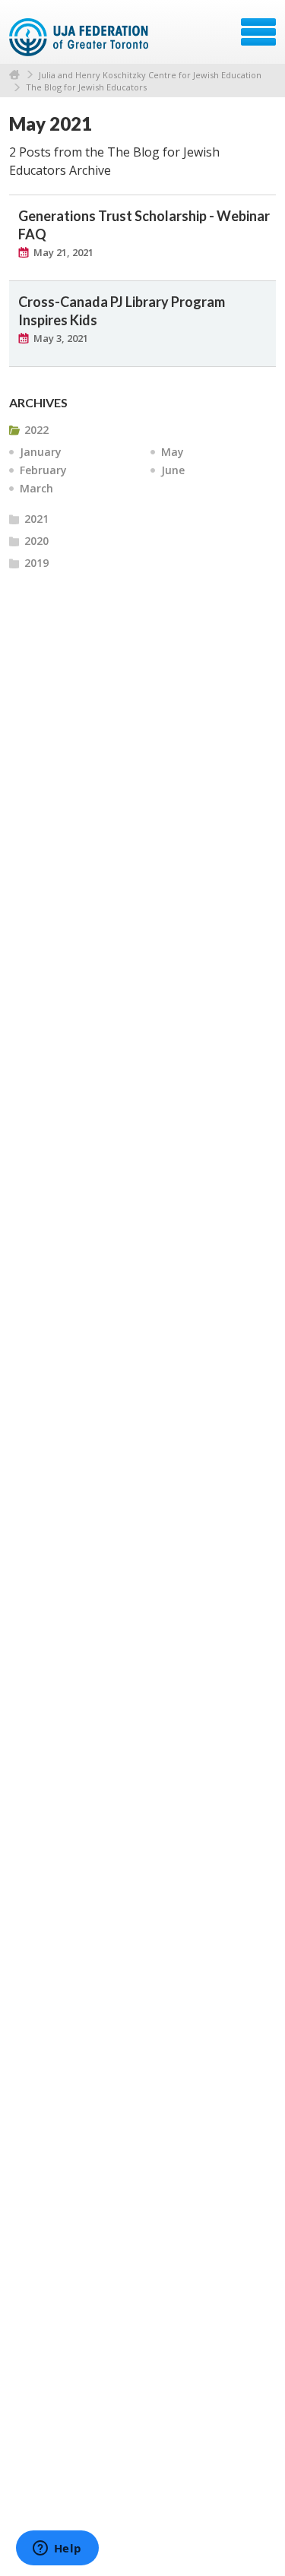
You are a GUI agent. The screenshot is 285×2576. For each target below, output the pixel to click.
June (173, 470)
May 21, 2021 (63, 252)
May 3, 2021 (61, 338)
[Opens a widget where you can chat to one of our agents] (57, 2549)
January (41, 452)
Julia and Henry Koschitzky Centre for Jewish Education (150, 75)
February (43, 470)
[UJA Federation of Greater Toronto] (80, 37)
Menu (258, 32)
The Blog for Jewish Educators (86, 87)
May (173, 452)
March (36, 488)
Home (14, 75)
